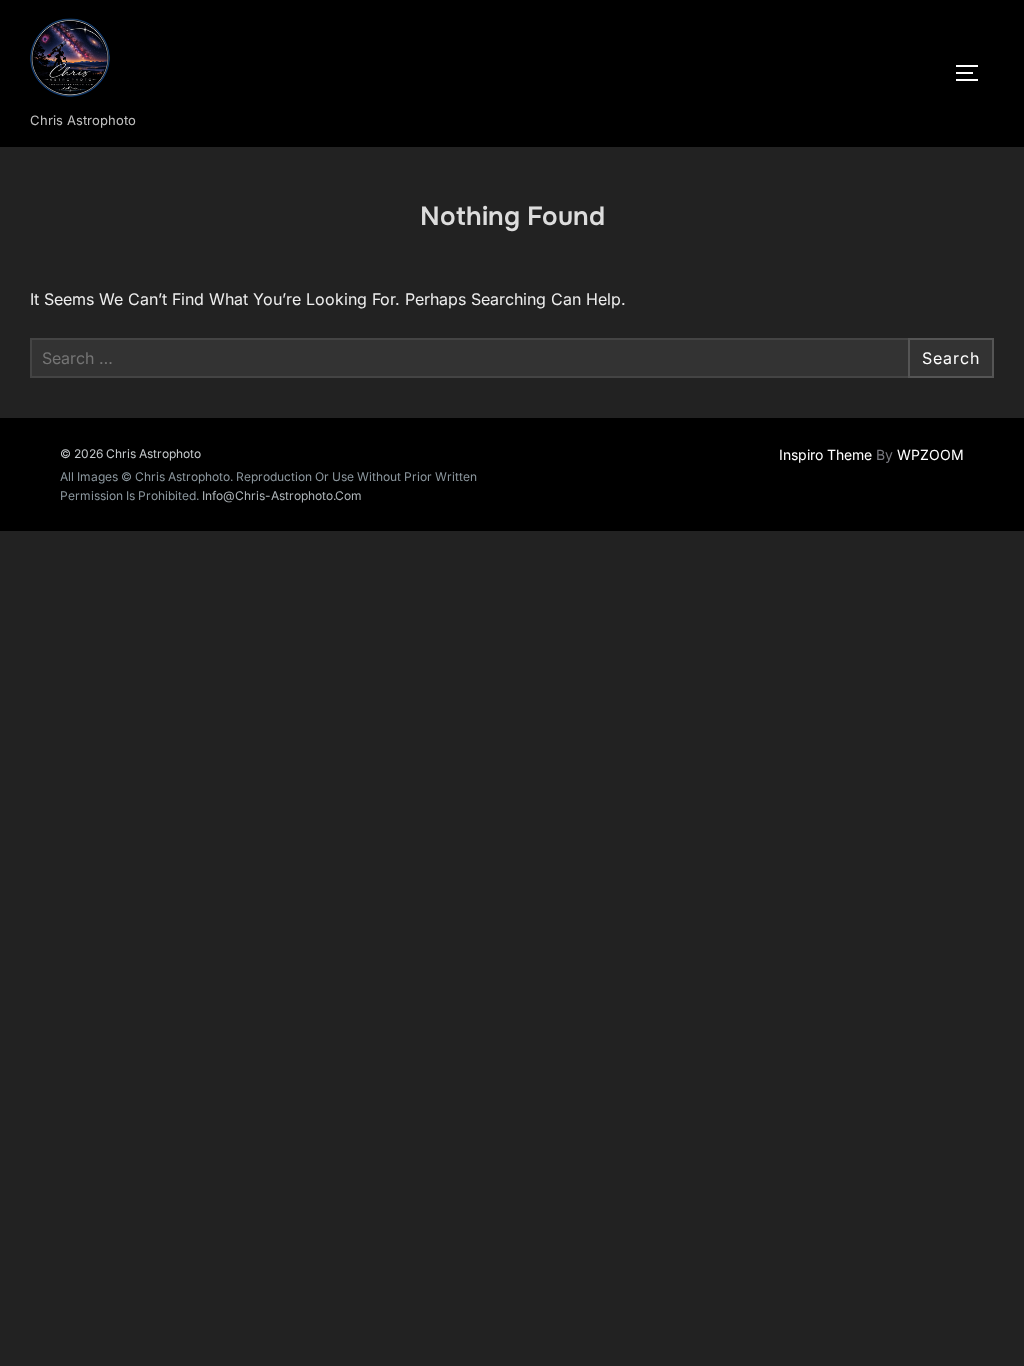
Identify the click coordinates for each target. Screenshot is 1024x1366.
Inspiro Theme (825, 454)
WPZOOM (930, 454)
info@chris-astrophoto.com (282, 495)
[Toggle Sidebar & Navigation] (974, 73)
